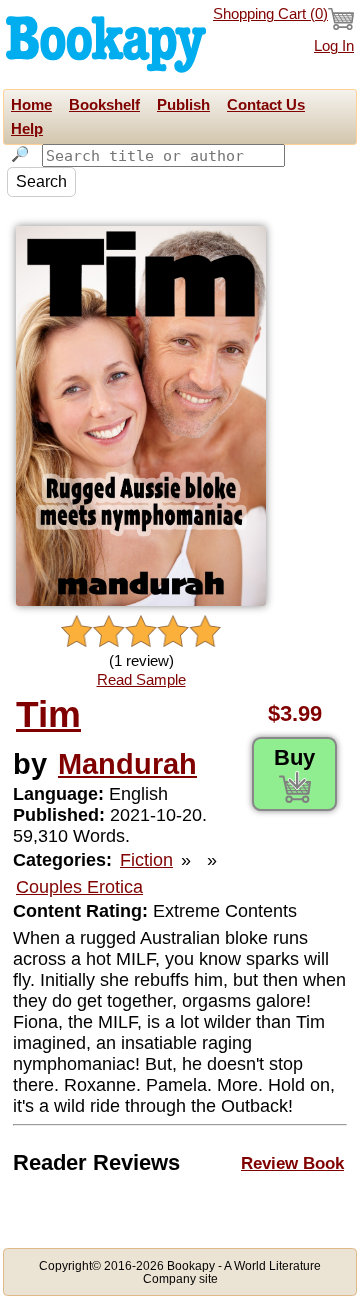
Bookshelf (104, 105)
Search (41, 181)
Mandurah (127, 763)
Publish (183, 105)
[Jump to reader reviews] (141, 632)
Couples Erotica (79, 887)
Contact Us (266, 105)
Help (27, 129)
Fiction (146, 860)
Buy (294, 757)
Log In (334, 46)
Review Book (292, 1163)
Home (31, 105)
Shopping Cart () (270, 14)
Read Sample (141, 680)
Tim (48, 714)
